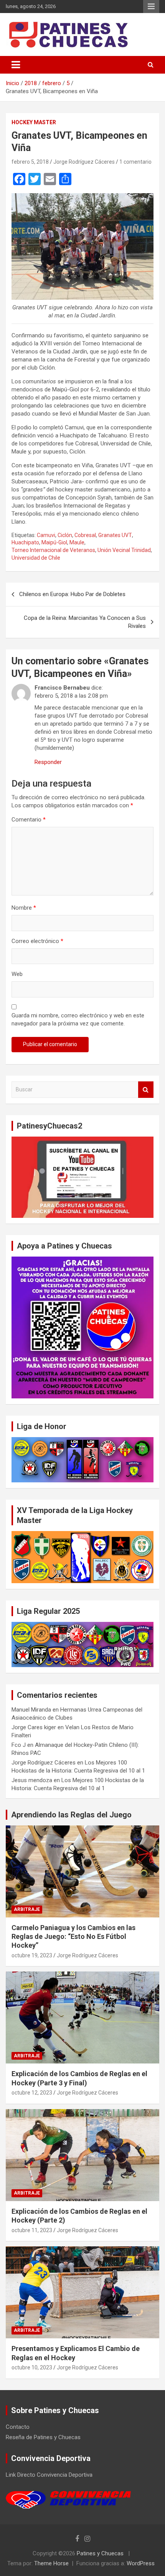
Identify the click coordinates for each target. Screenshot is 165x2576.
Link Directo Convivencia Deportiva (49, 2475)
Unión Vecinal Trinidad (124, 550)
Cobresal (85, 535)
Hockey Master (34, 122)
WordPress (141, 2563)
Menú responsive (151, 7)
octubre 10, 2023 (32, 2367)
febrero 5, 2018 (30, 162)
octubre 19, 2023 (32, 1955)
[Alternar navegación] (16, 65)
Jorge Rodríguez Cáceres (84, 162)
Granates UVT (115, 535)
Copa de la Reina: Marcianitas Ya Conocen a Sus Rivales (85, 622)
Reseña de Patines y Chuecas (43, 2437)
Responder (48, 762)
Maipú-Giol (54, 542)
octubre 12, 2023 (32, 2093)
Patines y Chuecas (100, 2553)
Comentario (29, 820)
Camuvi (46, 535)
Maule (77, 542)
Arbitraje (27, 1909)
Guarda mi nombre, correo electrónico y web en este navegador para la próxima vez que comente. (78, 1019)
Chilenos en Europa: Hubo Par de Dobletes (72, 594)
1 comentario (135, 162)
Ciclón (65, 535)
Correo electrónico (37, 941)
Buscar (146, 1090)
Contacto (18, 2427)
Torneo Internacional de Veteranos (53, 550)
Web (17, 974)
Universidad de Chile (36, 558)
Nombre (24, 908)
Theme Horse (51, 2563)
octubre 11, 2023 (32, 2230)
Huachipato (25, 542)
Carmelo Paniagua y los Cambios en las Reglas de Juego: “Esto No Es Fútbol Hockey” (73, 1937)
